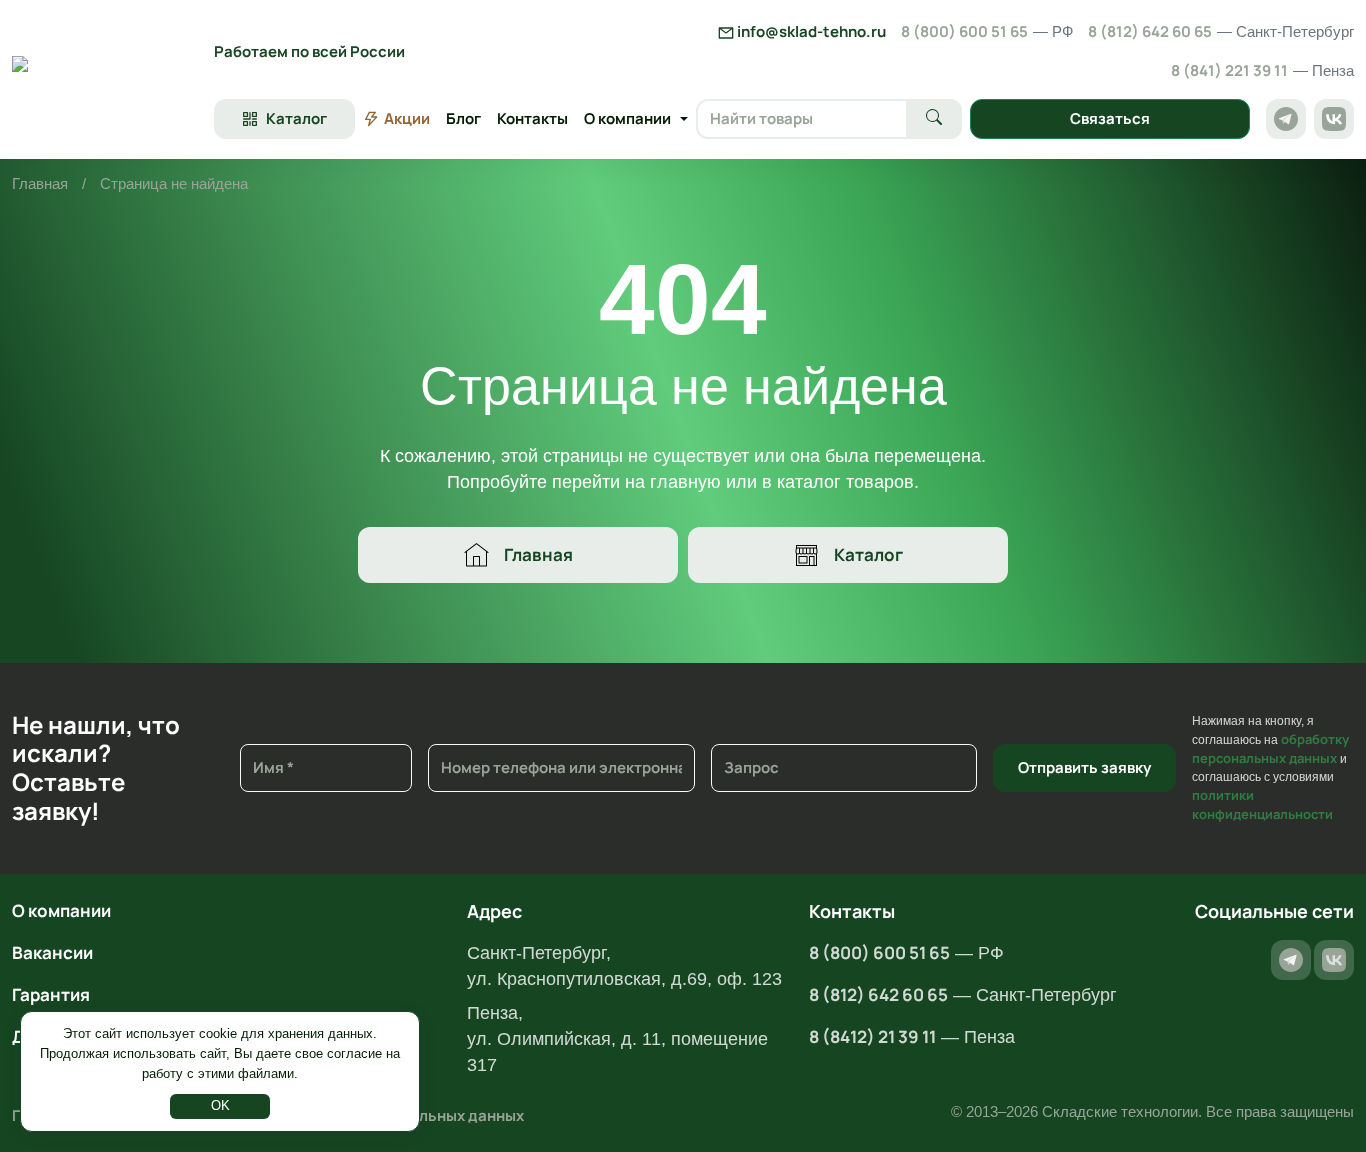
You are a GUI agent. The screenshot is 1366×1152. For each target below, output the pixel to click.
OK (220, 1105)
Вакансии (52, 952)
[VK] (1334, 119)
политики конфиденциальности (1262, 804)
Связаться (1110, 118)
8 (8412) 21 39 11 (872, 1036)
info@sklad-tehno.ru (810, 31)
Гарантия (51, 994)
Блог (463, 118)
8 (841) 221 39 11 (1262, 70)
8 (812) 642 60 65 (1221, 31)
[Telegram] (1286, 119)
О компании (61, 910)
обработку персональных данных (1270, 748)
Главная (40, 183)
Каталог (868, 554)
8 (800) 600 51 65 (987, 31)
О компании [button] (627, 118)
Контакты (532, 118)
